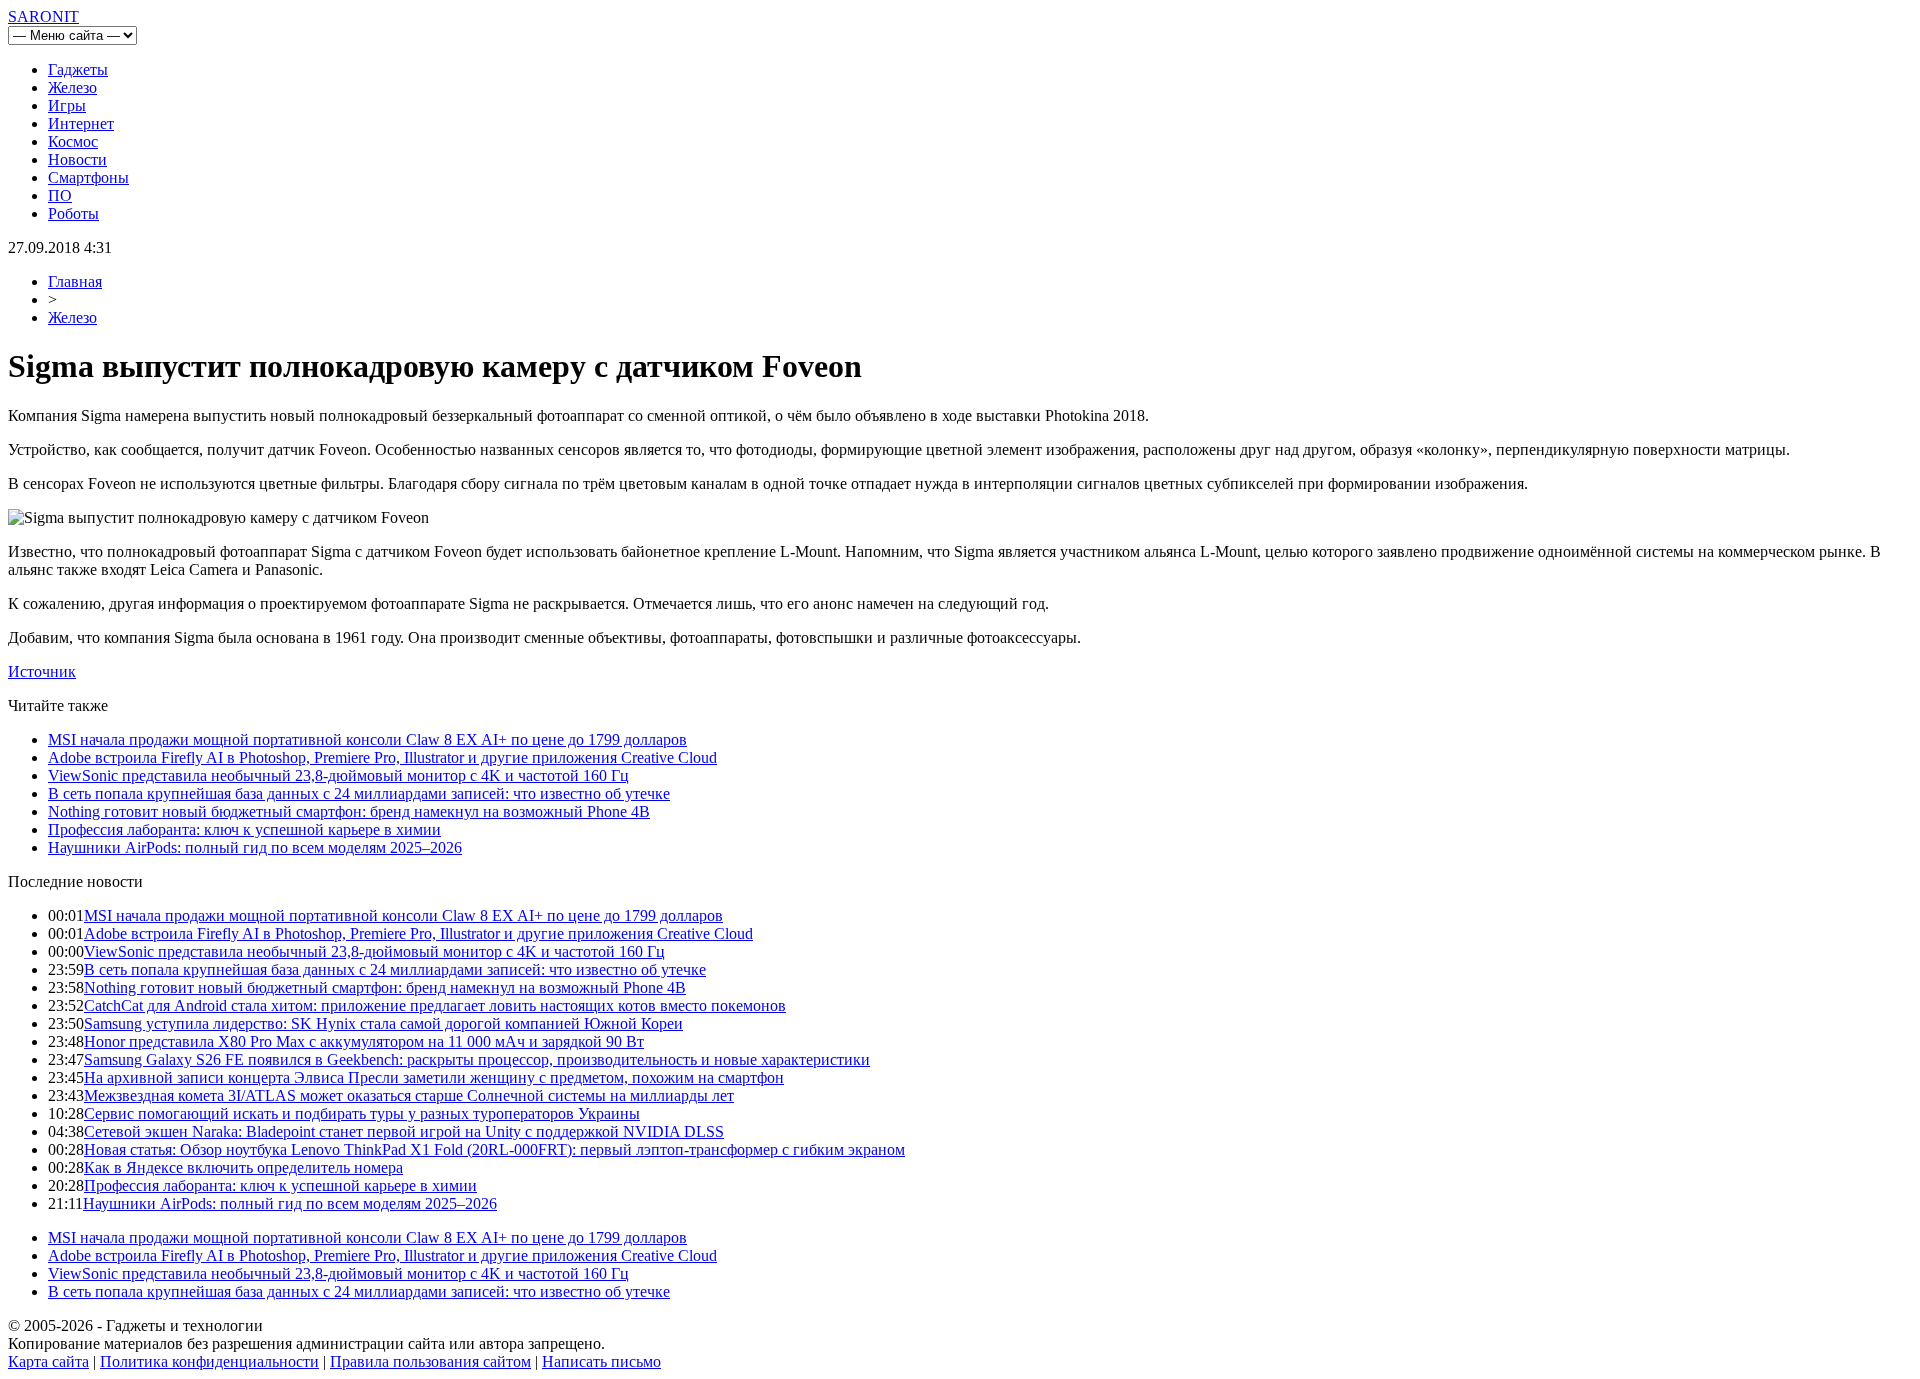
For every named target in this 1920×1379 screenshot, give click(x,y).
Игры (67, 105)
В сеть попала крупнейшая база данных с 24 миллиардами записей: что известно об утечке (359, 793)
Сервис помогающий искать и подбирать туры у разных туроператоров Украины (362, 1113)
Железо (72, 87)
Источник (42, 671)
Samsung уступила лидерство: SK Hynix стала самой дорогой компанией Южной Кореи (383, 1023)
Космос (73, 141)
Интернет (81, 123)
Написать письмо (601, 1361)
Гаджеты (78, 69)
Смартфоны (88, 177)
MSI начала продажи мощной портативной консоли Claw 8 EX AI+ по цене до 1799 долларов (367, 739)
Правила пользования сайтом (430, 1361)
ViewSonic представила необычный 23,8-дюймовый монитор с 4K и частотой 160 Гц (338, 775)
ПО (60, 195)
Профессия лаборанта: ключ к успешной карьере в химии (244, 829)
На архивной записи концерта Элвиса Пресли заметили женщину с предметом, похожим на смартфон (434, 1077)
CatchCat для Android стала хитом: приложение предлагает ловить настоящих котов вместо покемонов (435, 1005)
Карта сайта (48, 1361)
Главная (75, 281)
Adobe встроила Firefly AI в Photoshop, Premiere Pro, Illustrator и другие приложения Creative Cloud (382, 757)
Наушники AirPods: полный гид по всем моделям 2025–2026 (255, 847)
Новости (77, 159)
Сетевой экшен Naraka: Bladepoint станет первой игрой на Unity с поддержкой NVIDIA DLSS (404, 1131)
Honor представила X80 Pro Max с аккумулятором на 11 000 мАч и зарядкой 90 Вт (364, 1041)
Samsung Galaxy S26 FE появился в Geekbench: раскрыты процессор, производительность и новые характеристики (477, 1059)
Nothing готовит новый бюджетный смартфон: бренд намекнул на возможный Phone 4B (349, 811)
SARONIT (43, 16)
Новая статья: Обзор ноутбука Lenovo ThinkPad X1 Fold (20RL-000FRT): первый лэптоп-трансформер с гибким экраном (494, 1149)
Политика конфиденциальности (209, 1361)
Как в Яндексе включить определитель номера (243, 1167)
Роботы (73, 213)
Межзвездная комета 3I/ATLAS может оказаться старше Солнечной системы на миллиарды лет (409, 1095)
